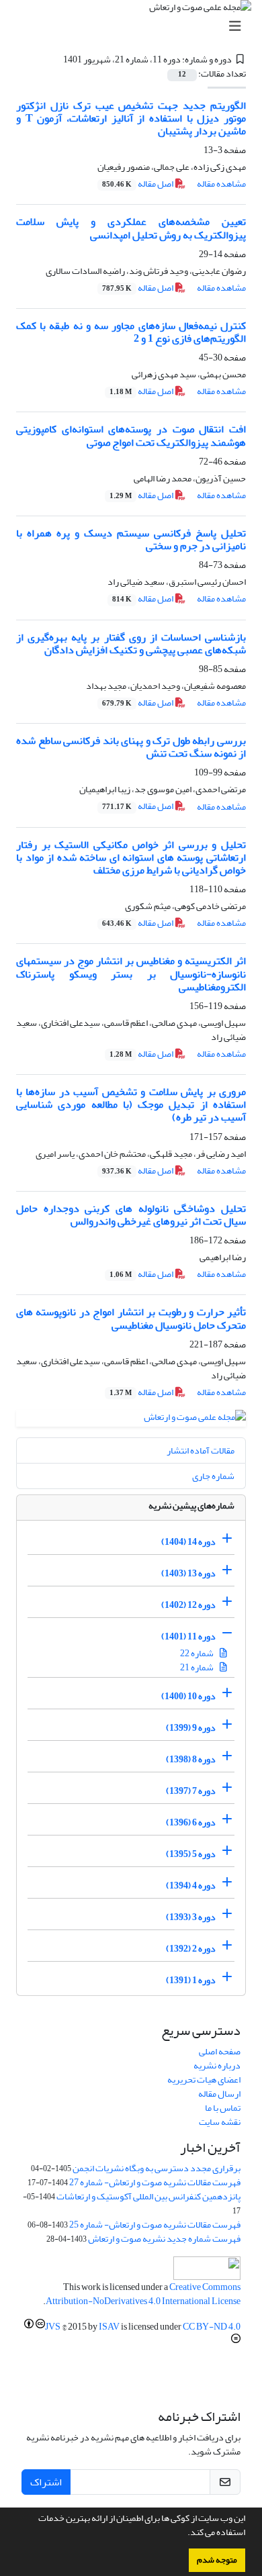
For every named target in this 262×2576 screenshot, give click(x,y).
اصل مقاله (138, 184)
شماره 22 (198, 1653)
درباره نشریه (217, 2065)
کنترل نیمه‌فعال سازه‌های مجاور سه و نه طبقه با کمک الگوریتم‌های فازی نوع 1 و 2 (131, 332)
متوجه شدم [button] (217, 2560)
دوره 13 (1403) (188, 1573)
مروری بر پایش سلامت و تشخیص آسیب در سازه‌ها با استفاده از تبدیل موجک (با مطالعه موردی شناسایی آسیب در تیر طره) (131, 1104)
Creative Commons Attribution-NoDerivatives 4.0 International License (143, 2294)
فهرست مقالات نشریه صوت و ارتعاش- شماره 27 (155, 2182)
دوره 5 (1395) (191, 1854)
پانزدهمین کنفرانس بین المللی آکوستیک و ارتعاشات (148, 2196)
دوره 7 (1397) (191, 1791)
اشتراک (46, 2482)
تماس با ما (223, 2108)
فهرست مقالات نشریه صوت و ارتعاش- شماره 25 (155, 2225)
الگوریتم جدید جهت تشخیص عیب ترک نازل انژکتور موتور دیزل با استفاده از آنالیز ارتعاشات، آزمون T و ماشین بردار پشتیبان (131, 118)
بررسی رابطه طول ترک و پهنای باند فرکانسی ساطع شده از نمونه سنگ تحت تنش (131, 747)
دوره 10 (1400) (188, 1696)
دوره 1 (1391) (191, 1980)
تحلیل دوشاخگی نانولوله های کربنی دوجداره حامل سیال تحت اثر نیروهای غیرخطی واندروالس (131, 1215)
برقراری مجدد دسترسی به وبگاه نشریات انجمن (157, 2168)
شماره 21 (198, 1667)
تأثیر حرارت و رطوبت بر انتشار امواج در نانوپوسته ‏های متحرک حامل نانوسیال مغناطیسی (131, 1318)
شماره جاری (213, 1476)
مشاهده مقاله (221, 184)
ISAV (109, 2327)
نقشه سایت (220, 2122)
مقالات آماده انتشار (201, 1450)
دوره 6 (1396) (191, 1822)
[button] (184, 2534)
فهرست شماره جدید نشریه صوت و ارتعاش (164, 2239)
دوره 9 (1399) (191, 1728)
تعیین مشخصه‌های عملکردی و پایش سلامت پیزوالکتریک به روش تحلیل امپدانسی (131, 228)
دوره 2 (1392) (191, 1949)
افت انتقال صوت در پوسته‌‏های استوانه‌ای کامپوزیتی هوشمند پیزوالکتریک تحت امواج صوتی (131, 435)
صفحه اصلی (220, 2051)
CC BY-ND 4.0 (212, 2327)
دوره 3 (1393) (191, 1917)
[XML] (55, 59)
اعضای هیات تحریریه (204, 2080)
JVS (53, 2327)
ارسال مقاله (219, 2094)
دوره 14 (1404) (188, 1542)
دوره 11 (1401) (188, 1636)
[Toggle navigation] (135, 27)
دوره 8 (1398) (191, 1759)
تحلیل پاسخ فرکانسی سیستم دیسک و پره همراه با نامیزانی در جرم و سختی (131, 539)
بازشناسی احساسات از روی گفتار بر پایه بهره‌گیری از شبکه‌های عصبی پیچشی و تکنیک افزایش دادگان (131, 643)
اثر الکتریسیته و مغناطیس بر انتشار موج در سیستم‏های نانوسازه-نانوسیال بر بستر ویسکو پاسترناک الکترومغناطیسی (131, 973)
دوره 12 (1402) (188, 1605)
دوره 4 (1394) (191, 1886)
